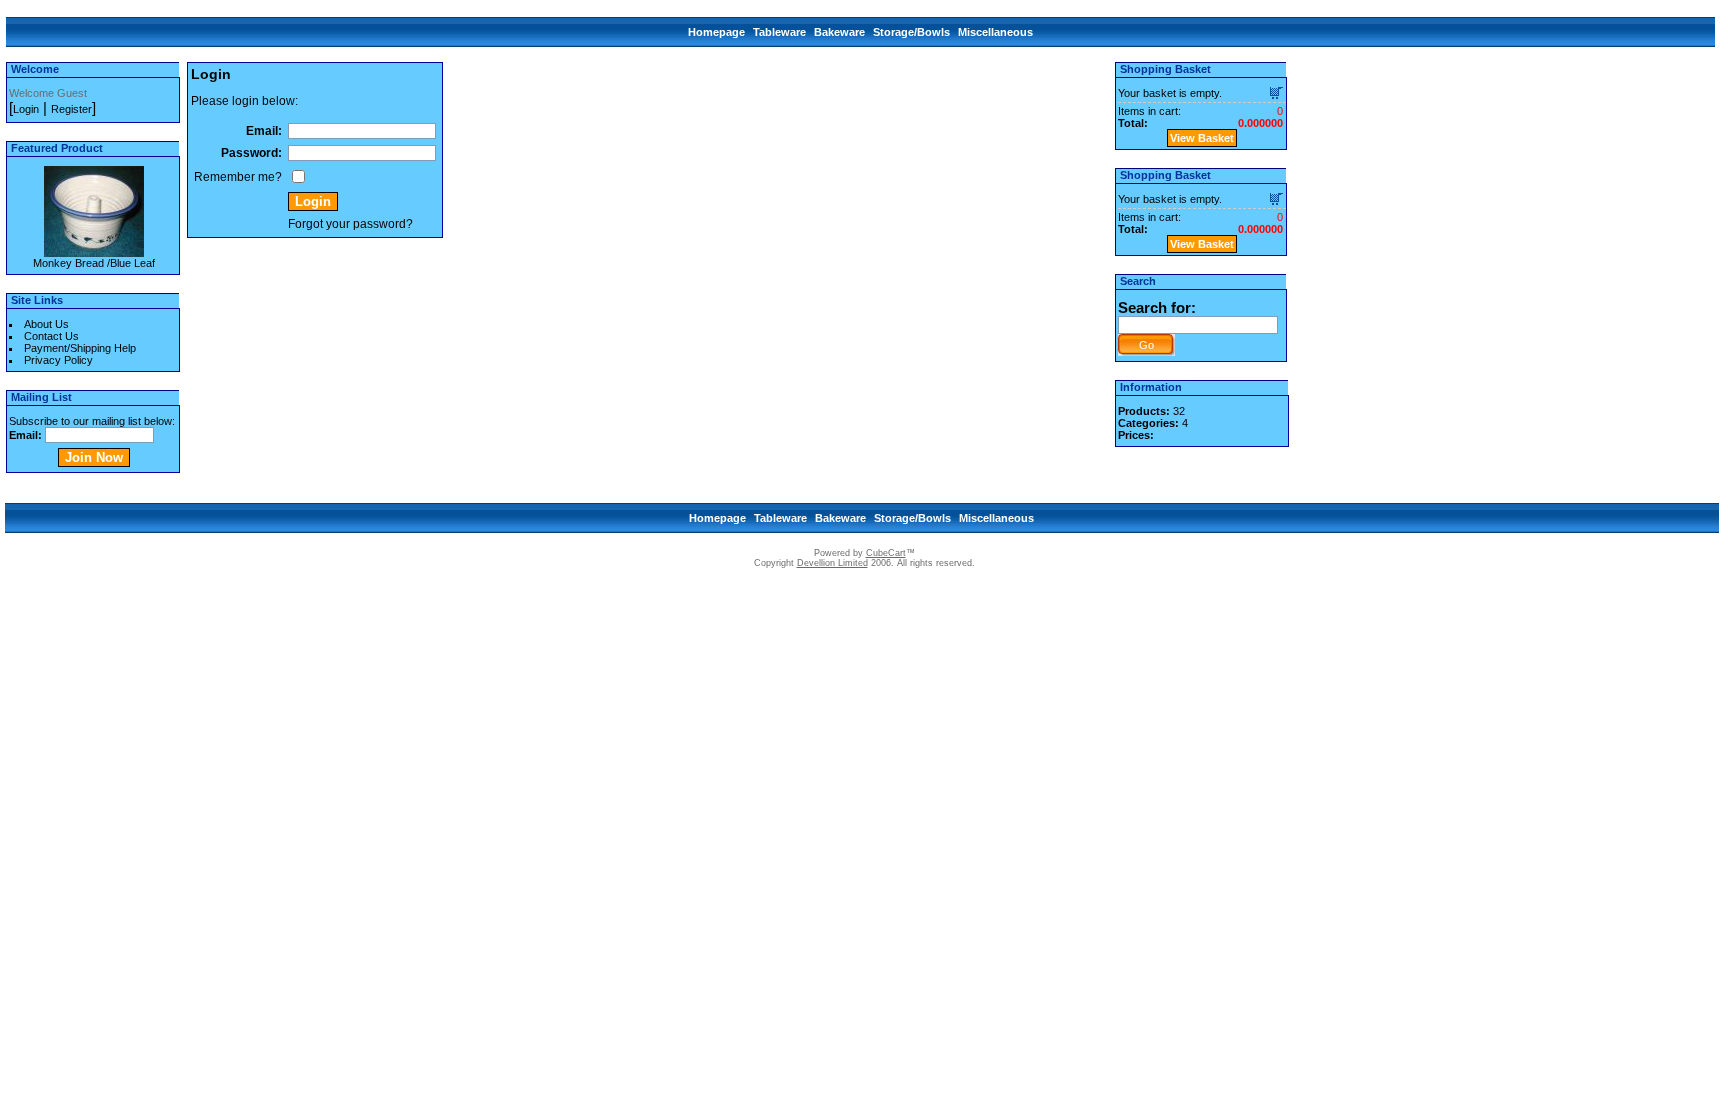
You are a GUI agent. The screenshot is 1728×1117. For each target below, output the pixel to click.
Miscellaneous (995, 32)
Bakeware (839, 32)
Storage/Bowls (911, 32)
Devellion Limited (832, 563)
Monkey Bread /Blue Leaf (94, 263)
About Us (46, 324)
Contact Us (51, 336)
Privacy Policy (58, 360)
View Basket (1202, 138)
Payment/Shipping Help (80, 348)
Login (26, 109)
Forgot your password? (350, 224)
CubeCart (886, 553)
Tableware (779, 32)
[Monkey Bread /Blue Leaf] (94, 251)
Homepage (716, 32)
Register (71, 109)
